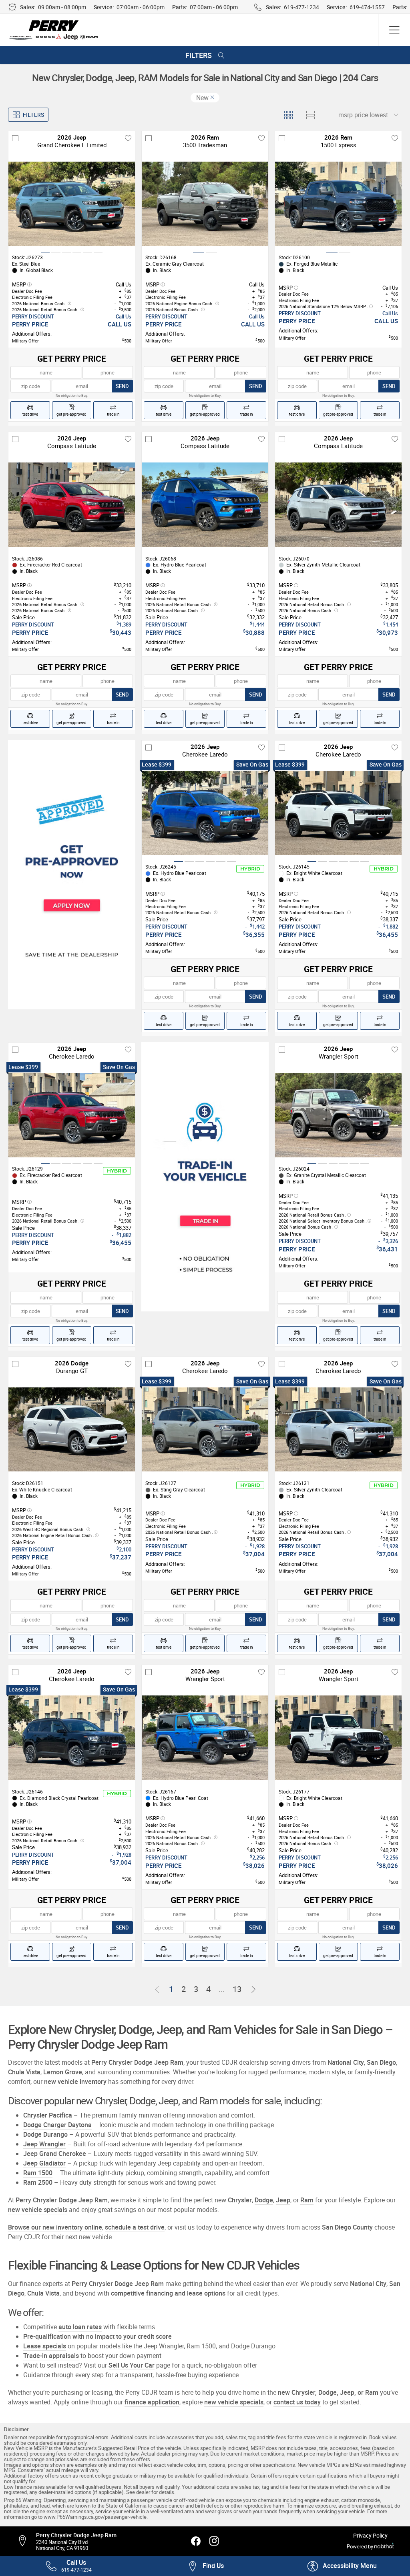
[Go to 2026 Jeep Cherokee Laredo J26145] (338, 813)
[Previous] (157, 1990)
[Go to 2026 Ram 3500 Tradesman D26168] (205, 204)
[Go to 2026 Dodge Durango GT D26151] (72, 1430)
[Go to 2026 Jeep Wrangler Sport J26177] (338, 1738)
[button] (342, 2566)
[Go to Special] (205, 1177)
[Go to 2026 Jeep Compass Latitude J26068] (205, 505)
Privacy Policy (370, 2536)
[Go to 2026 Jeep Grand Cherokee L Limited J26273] (72, 204)
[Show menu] (394, 30)
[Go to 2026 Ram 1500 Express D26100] (338, 204)
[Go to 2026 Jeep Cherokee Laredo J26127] (205, 1430)
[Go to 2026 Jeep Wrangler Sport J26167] (205, 1738)
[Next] (253, 1990)
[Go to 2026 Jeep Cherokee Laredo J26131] (338, 1430)
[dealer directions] (26, 2541)
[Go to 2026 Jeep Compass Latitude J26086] (72, 505)
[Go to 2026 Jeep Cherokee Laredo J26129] (72, 1115)
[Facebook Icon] (196, 2541)
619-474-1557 (367, 7)
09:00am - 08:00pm (62, 7)
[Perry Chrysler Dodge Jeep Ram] (54, 30)
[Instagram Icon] (214, 2541)
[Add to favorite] (128, 138)
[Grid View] (288, 115)
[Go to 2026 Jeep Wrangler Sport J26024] (338, 1115)
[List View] (310, 115)
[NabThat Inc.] (384, 2547)
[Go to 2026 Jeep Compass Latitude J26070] (338, 505)
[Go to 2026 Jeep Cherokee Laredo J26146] (72, 1738)
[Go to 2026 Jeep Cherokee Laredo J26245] (205, 813)
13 (237, 1989)
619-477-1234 (301, 7)
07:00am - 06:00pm (141, 7)
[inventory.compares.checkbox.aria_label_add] (15, 138)
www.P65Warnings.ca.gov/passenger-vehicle (95, 2517)
